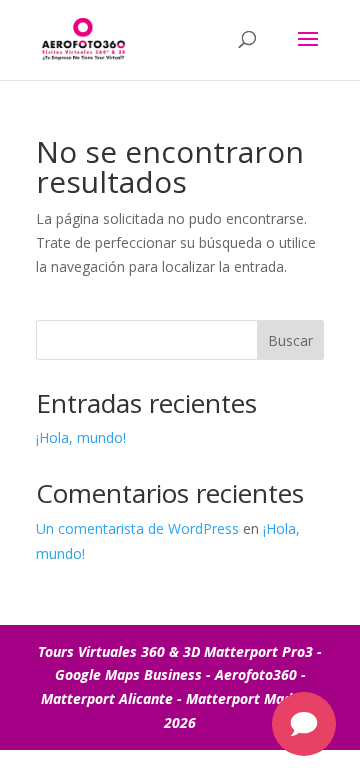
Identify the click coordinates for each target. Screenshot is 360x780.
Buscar (290, 340)
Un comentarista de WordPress (137, 528)
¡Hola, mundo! (81, 437)
